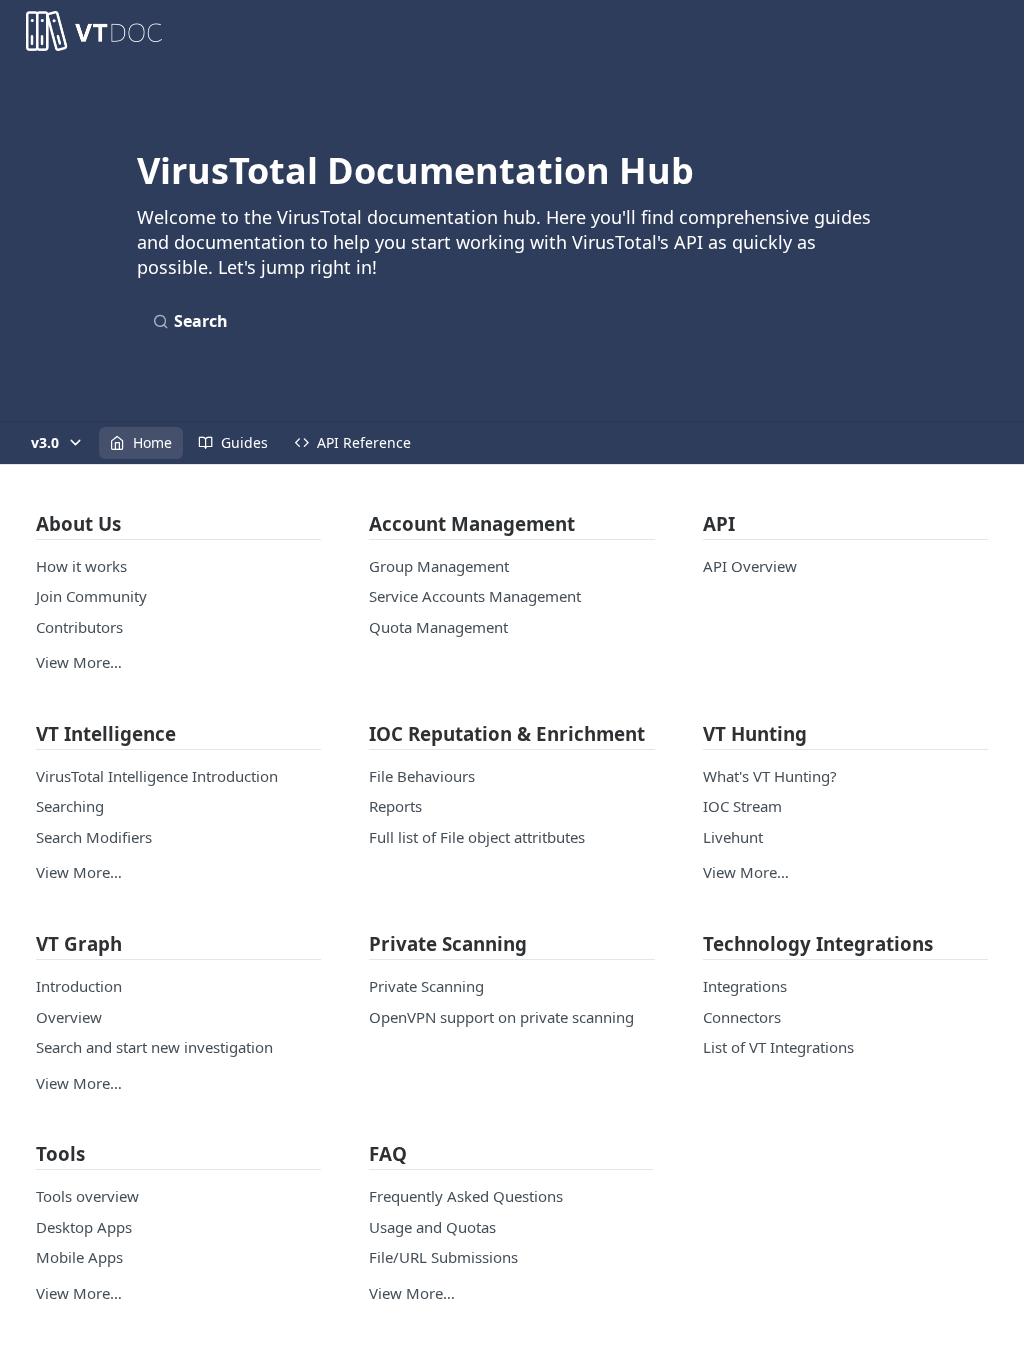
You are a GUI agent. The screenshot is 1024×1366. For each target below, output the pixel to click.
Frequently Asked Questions (466, 1196)
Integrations (745, 986)
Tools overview (87, 1196)
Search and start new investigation (154, 1047)
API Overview (750, 566)
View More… (79, 662)
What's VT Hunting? (770, 776)
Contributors (79, 627)
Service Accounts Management (475, 596)
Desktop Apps (84, 1227)
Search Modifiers (94, 837)
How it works (81, 566)
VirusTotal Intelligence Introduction (157, 776)
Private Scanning (426, 986)
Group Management (439, 566)
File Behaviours (422, 776)
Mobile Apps (79, 1257)
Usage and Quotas (432, 1227)
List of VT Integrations (778, 1047)
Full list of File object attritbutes (477, 837)
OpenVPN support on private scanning (501, 1017)
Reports (395, 806)
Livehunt (733, 837)
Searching (70, 806)
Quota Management (438, 627)
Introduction (79, 986)
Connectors (742, 1017)
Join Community (91, 596)
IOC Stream (742, 806)
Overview (69, 1017)
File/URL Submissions (443, 1257)
